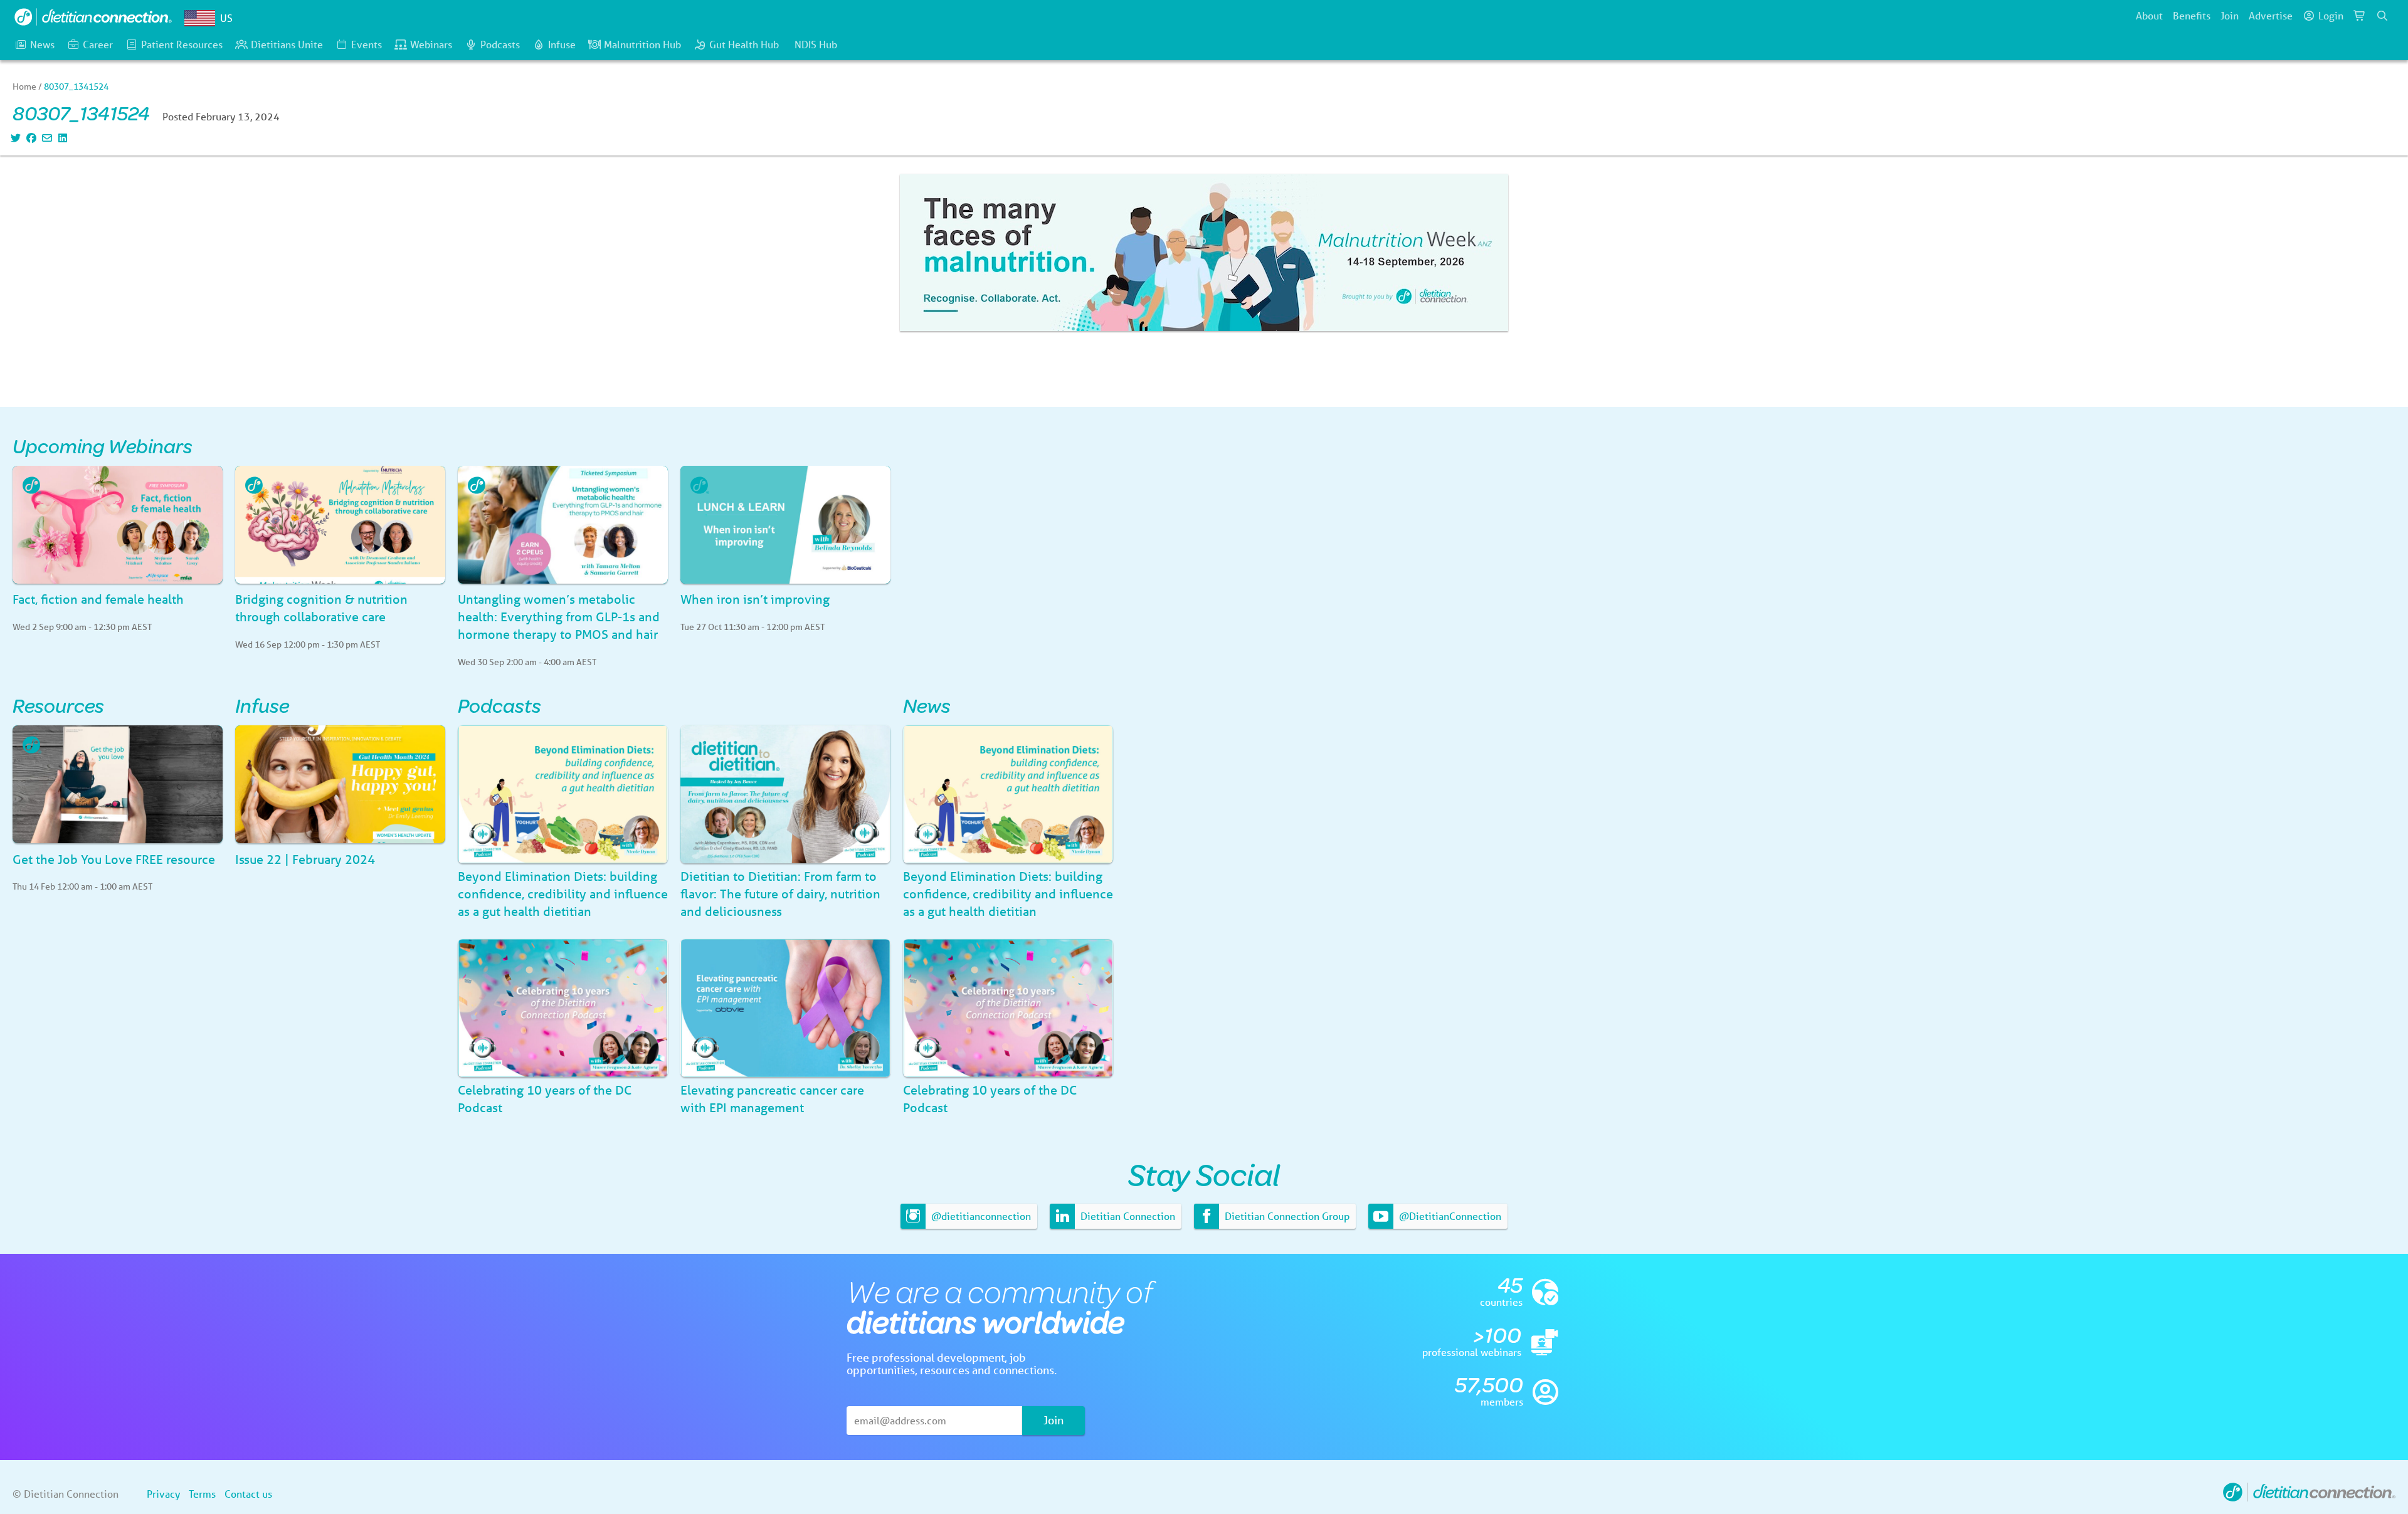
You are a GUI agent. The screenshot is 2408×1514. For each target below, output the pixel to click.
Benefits (2192, 15)
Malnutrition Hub (642, 44)
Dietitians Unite (287, 44)
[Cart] (2360, 16)
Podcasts (500, 44)
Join (2230, 15)
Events (367, 44)
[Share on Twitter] (14, 138)
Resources (58, 705)
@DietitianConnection (1449, 1216)
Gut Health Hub (744, 44)
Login (2331, 15)
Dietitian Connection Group (1286, 1216)
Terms (202, 1494)
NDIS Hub (816, 44)
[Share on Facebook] (30, 138)
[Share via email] (45, 138)
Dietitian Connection (1127, 1216)
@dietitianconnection (980, 1216)
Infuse (562, 44)
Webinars (431, 44)
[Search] (2382, 16)
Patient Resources (182, 44)
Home (24, 87)
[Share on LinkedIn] (61, 138)
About (2149, 15)
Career (98, 44)
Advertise (2271, 15)
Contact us (248, 1494)
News (42, 44)
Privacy (163, 1494)
